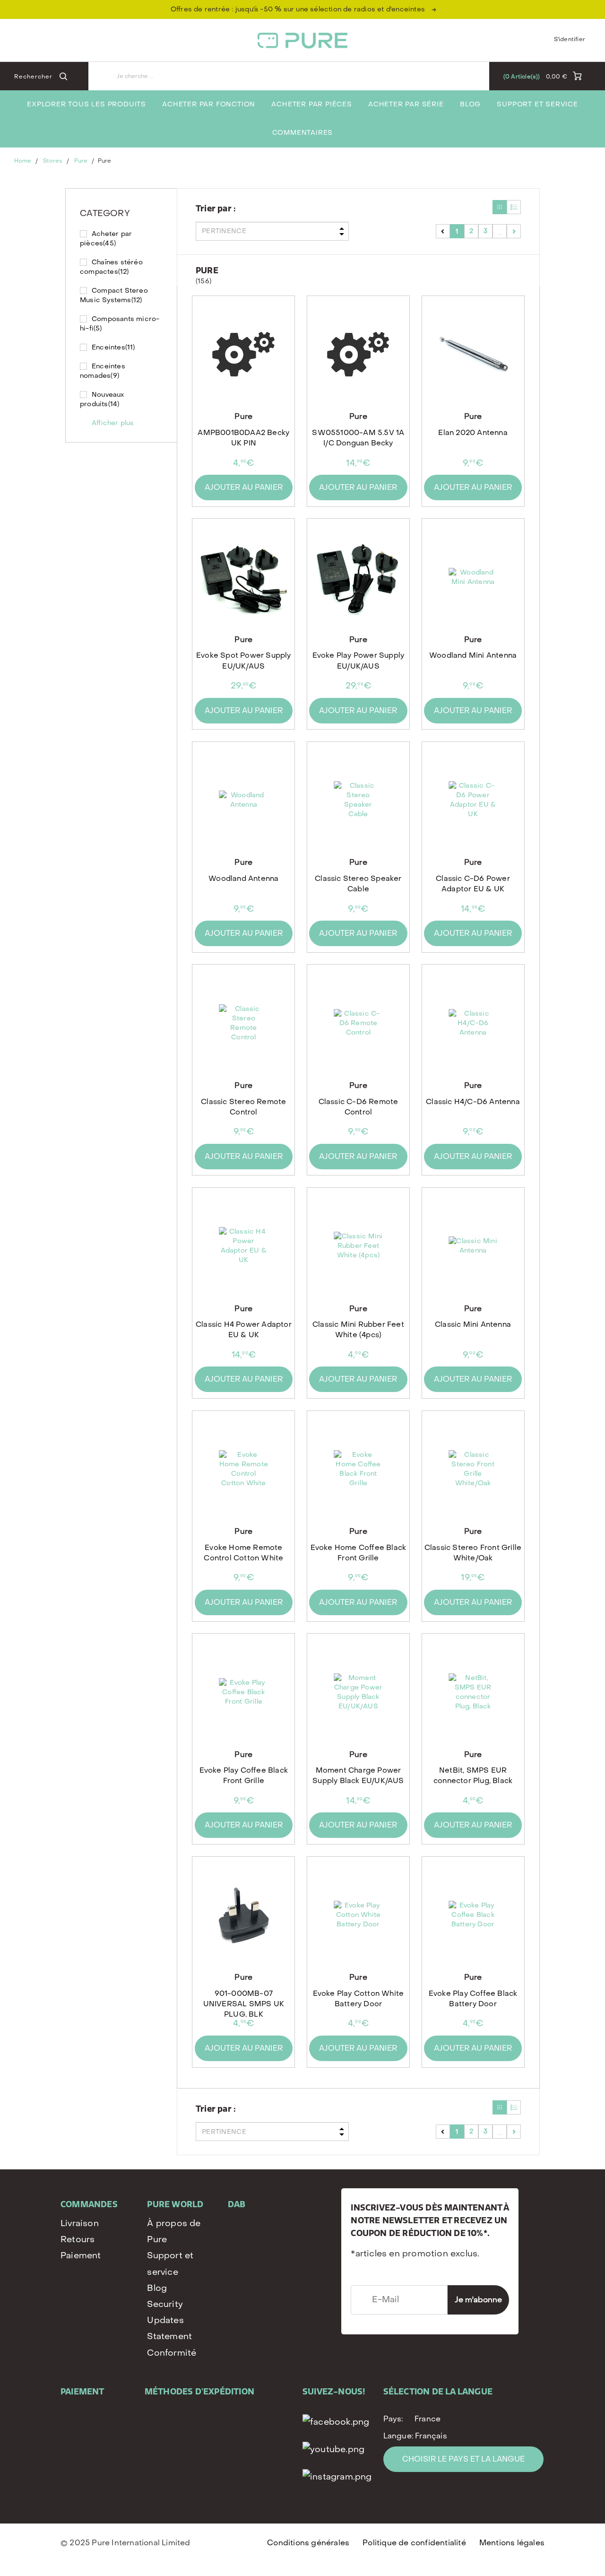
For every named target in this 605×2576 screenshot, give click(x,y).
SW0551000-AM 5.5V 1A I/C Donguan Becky (358, 438)
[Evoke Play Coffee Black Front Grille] (244, 1692)
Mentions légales (512, 2543)
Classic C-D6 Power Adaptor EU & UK (473, 884)
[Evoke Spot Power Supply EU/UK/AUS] (244, 577)
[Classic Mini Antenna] (473, 1246)
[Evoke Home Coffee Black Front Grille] (358, 1469)
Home (23, 161)
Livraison (80, 2224)
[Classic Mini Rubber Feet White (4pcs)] (358, 1246)
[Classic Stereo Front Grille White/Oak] (473, 1469)
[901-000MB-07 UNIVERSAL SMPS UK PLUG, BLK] (244, 1915)
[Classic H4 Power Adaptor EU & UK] (244, 1246)
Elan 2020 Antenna (473, 433)
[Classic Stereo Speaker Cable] (358, 800)
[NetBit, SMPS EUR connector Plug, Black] (473, 1692)
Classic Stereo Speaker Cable (358, 884)
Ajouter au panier (244, 487)
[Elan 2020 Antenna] (473, 354)
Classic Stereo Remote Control (243, 1107)
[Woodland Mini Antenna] (473, 577)
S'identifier (570, 39)
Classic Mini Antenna (473, 1324)
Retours (78, 2240)
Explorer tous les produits (86, 104)
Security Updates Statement (169, 2320)
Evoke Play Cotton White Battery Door (359, 1999)
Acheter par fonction (209, 104)
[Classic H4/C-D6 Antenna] (473, 1023)
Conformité (172, 2353)
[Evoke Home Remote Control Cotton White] (244, 1469)
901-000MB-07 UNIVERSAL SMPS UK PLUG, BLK (244, 2003)
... (500, 231)
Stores (53, 161)
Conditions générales (308, 2543)
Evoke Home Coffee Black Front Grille (359, 1553)
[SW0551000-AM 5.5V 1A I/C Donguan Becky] (358, 354)
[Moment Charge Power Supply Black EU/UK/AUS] (358, 1692)
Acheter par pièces (311, 104)
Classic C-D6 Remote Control (359, 1107)
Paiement (81, 2256)
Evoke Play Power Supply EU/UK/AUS (359, 661)
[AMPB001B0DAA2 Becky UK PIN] (244, 354)
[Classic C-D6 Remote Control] (358, 1023)
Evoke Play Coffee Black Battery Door (473, 1999)
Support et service (537, 104)
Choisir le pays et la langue (463, 2459)
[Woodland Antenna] (244, 800)
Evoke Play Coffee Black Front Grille (244, 1775)
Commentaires (303, 133)
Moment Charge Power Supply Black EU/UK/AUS (358, 1775)
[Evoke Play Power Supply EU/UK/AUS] (358, 577)
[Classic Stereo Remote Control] (244, 1023)
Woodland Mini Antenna (473, 655)
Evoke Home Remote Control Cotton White (243, 1553)
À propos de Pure (174, 2232)
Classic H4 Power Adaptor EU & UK (244, 1330)
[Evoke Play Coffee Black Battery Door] (473, 1915)
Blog (470, 104)
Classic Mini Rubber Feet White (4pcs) (358, 1330)
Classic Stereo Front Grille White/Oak (473, 1553)
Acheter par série (406, 104)
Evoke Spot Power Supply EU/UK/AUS (244, 661)
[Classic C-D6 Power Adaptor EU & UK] (473, 800)
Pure (81, 161)
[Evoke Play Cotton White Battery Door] (358, 1915)
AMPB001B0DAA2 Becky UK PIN (243, 438)
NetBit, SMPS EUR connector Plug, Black (473, 1775)
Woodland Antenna (243, 879)
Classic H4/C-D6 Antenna (473, 1102)
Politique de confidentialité (414, 2543)
